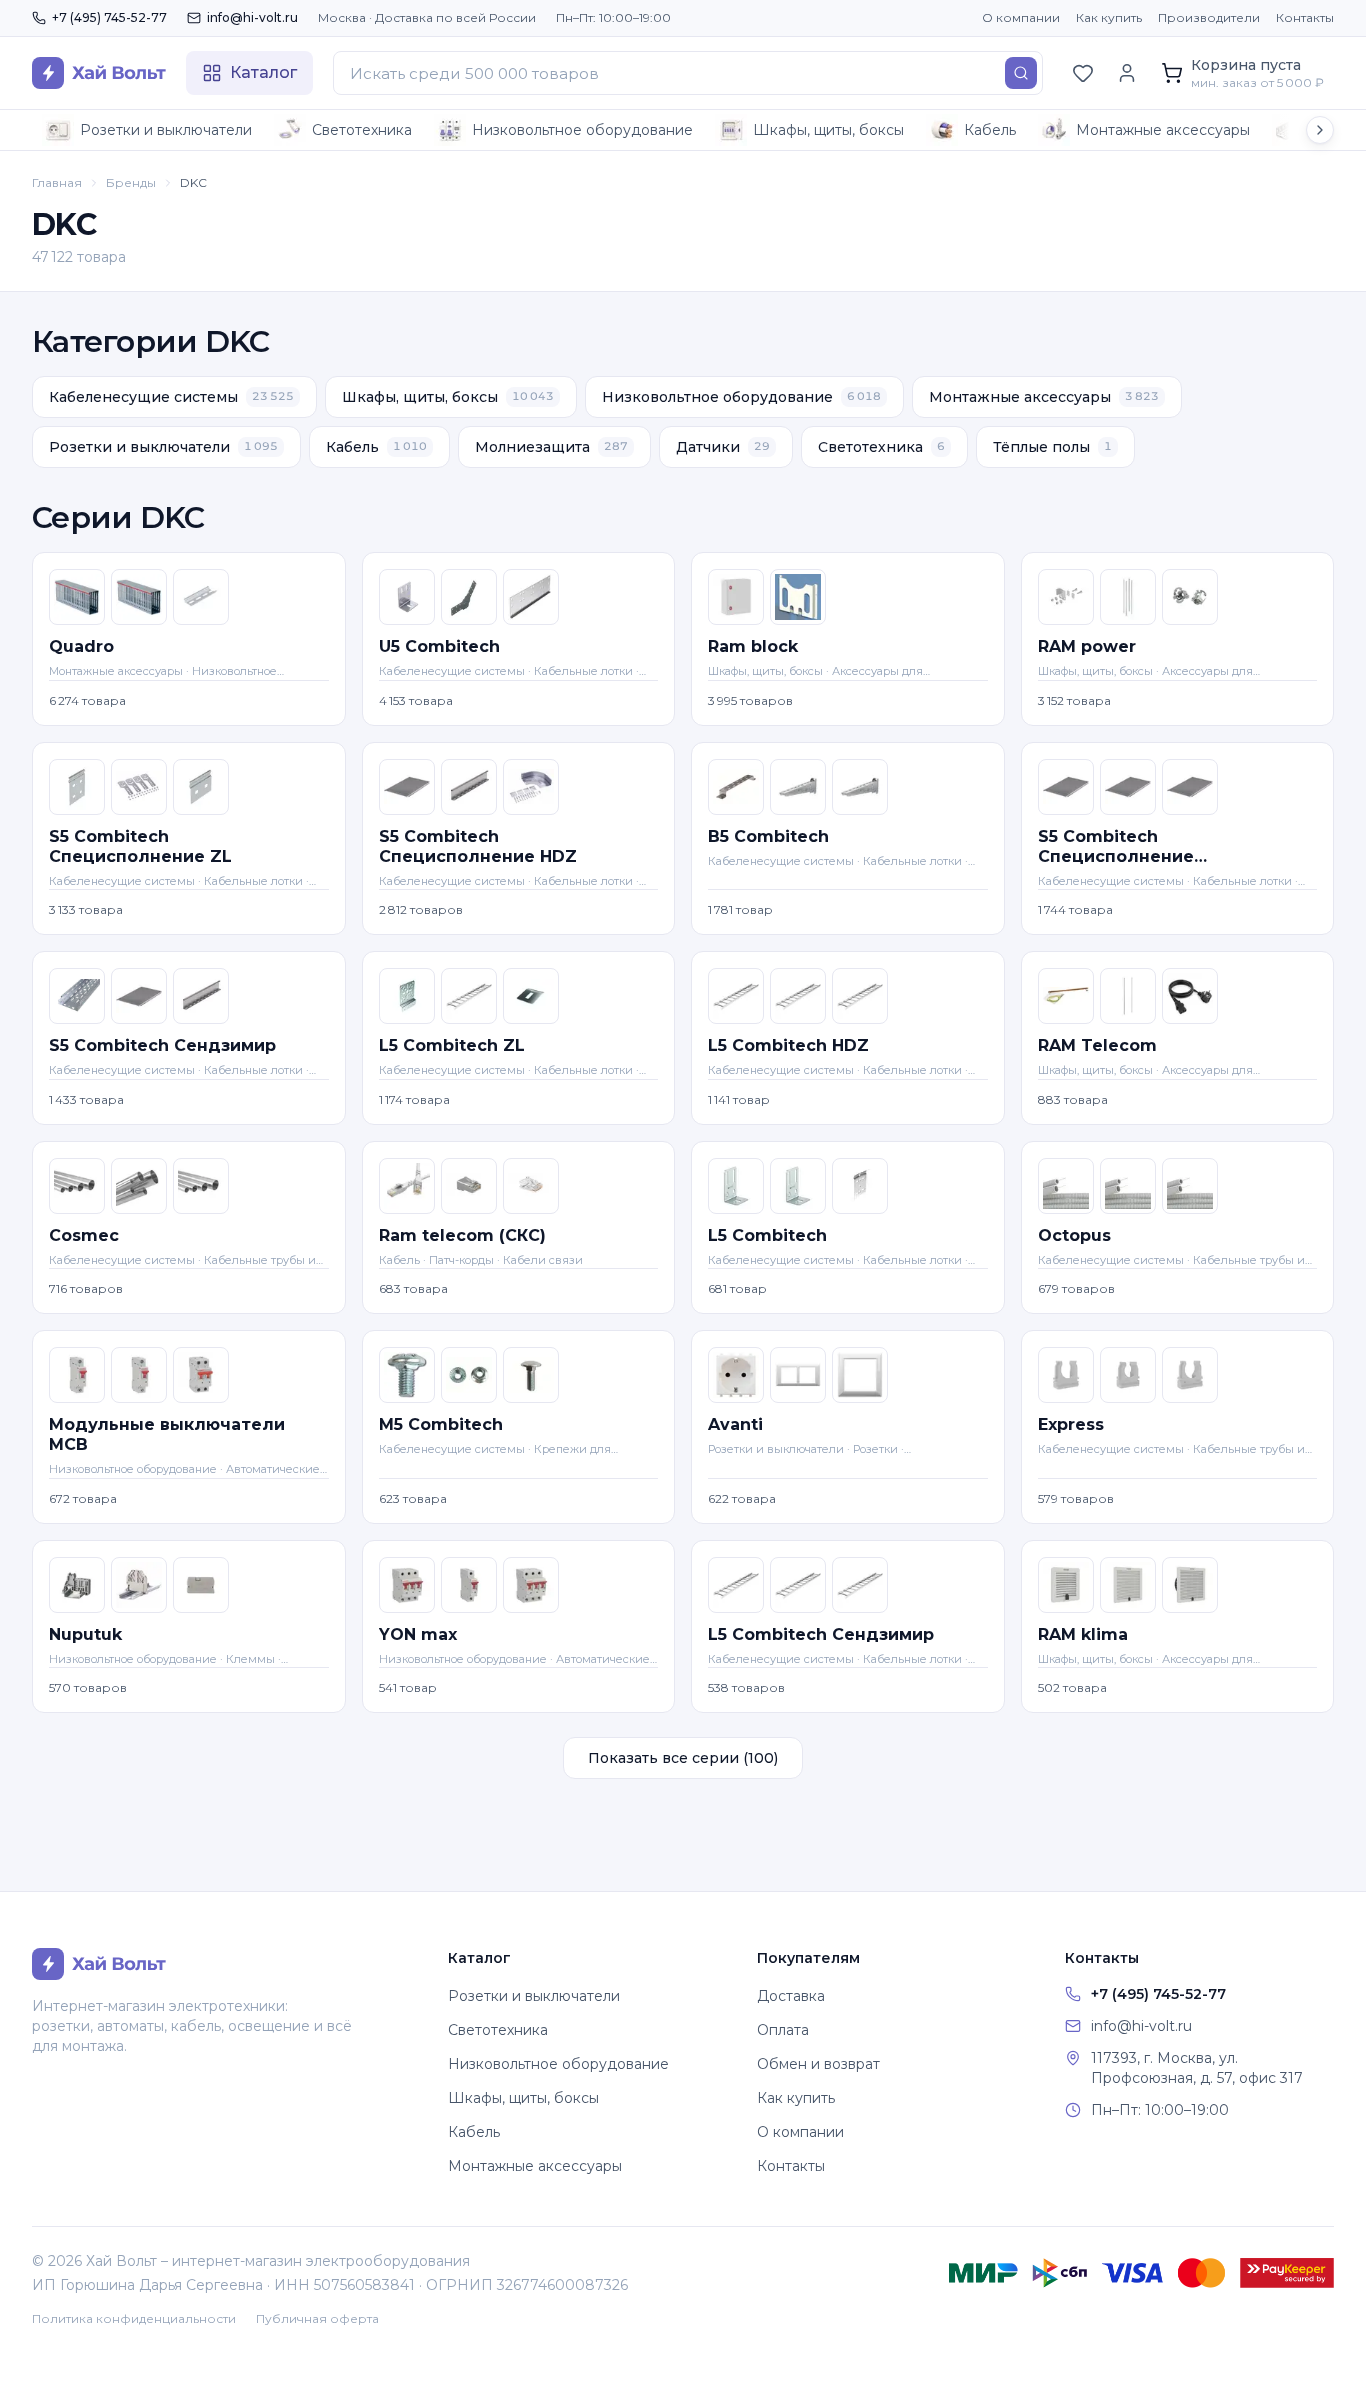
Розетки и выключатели (166, 130)
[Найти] (1021, 73)
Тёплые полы (1052, 447)
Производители (1209, 17)
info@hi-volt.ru (252, 17)
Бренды (131, 182)
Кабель (990, 130)
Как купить (1109, 17)
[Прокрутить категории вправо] (1320, 130)
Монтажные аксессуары (1163, 130)
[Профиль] (1127, 73)
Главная (57, 182)
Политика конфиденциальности (134, 2318)
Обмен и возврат (818, 2064)
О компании (1021, 17)
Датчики (723, 447)
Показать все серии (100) (683, 1758)
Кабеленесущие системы (171, 397)
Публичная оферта (317, 2318)
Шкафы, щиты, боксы (828, 130)
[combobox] (688, 73)
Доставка (791, 1996)
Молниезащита (551, 447)
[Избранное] (1083, 73)
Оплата (783, 2030)
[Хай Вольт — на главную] (99, 73)
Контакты (1305, 17)
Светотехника (362, 130)
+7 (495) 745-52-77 (109, 17)
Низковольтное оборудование (582, 130)
